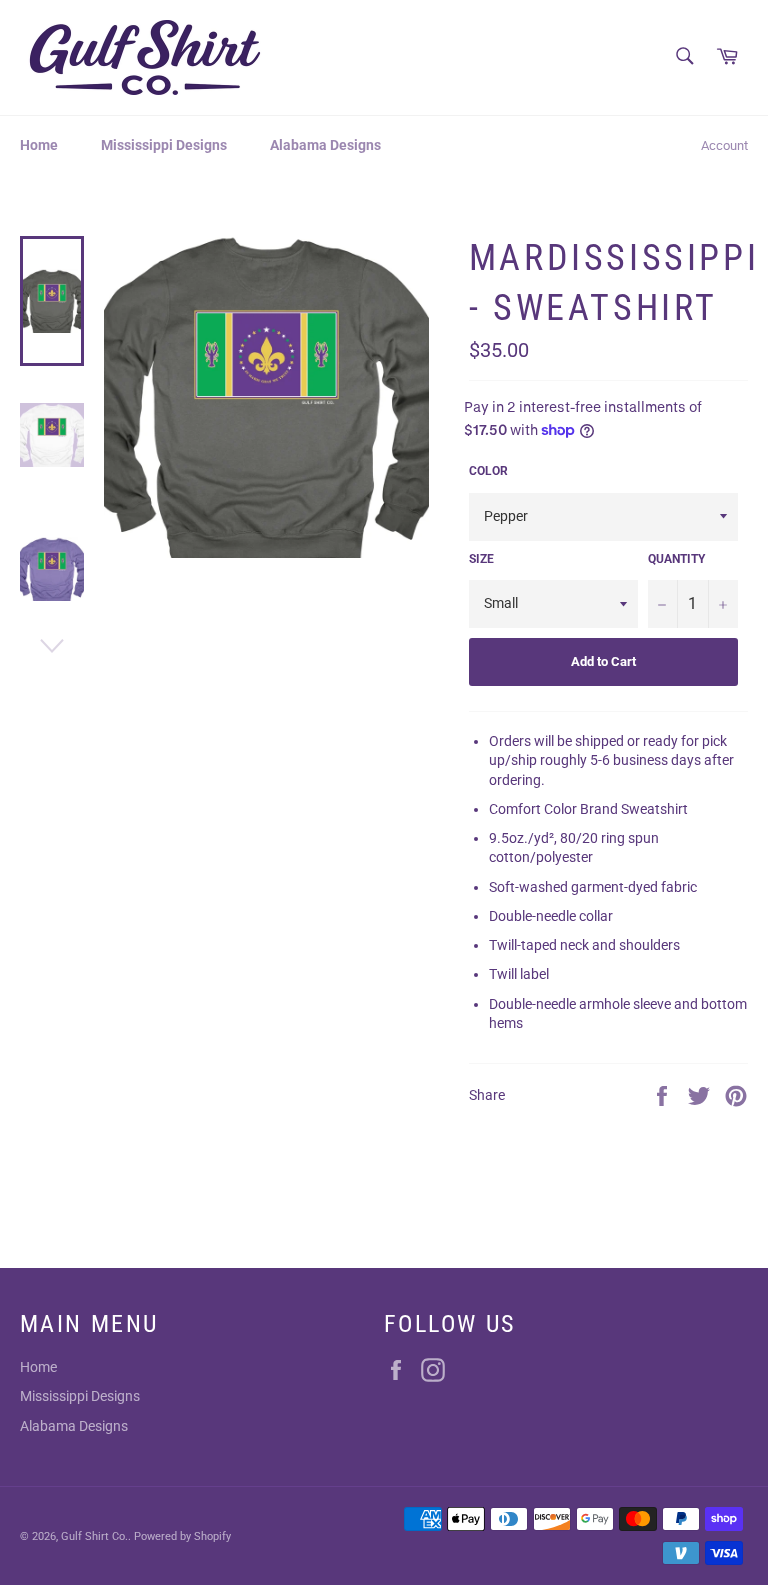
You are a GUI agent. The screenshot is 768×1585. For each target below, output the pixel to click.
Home (39, 145)
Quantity (676, 559)
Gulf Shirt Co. (94, 1536)
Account (724, 145)
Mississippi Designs (164, 145)
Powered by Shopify (182, 1536)
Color (488, 471)
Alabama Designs (325, 145)
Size (481, 559)
